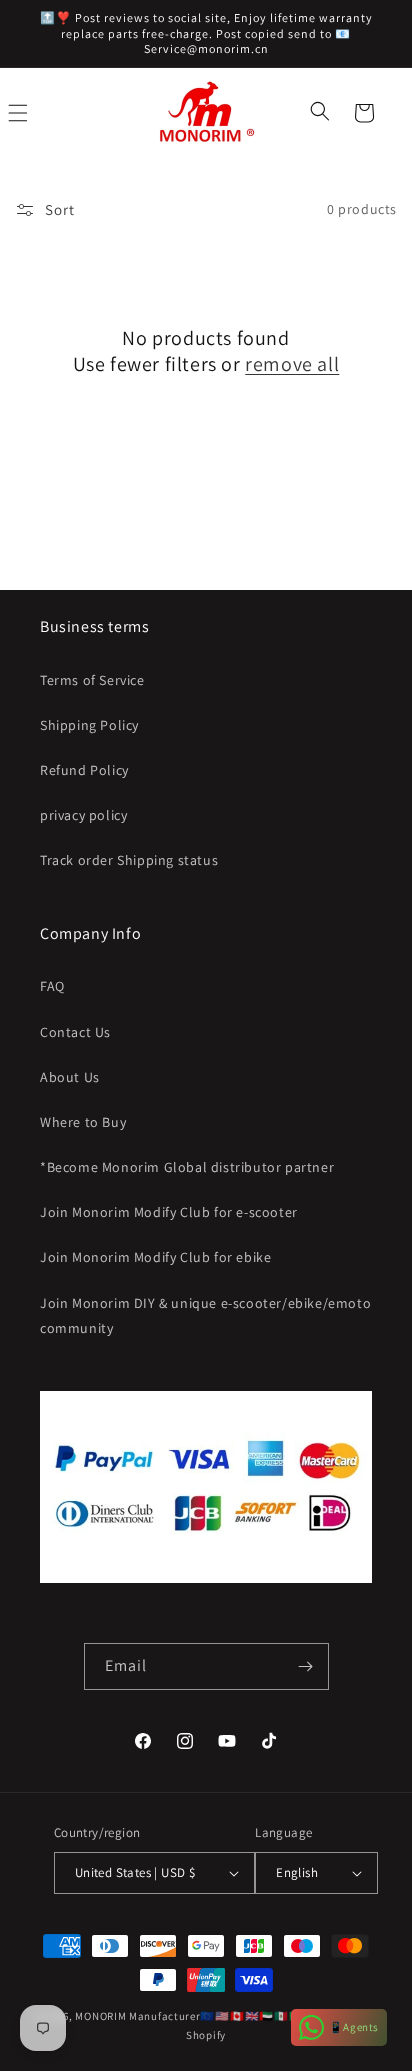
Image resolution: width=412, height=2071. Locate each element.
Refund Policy (84, 770)
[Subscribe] (306, 1666)
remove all (292, 364)
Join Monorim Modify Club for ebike (155, 1257)
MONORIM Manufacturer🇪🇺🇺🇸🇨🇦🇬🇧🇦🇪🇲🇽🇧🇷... (194, 2016)
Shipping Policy (89, 725)
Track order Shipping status (129, 860)
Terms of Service (92, 680)
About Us (70, 1077)
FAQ (52, 986)
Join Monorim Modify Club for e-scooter (169, 1212)
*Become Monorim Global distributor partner (187, 1167)
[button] (322, 113)
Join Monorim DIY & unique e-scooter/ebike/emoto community (205, 1315)
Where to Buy (83, 1122)
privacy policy (83, 815)
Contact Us (75, 1032)
